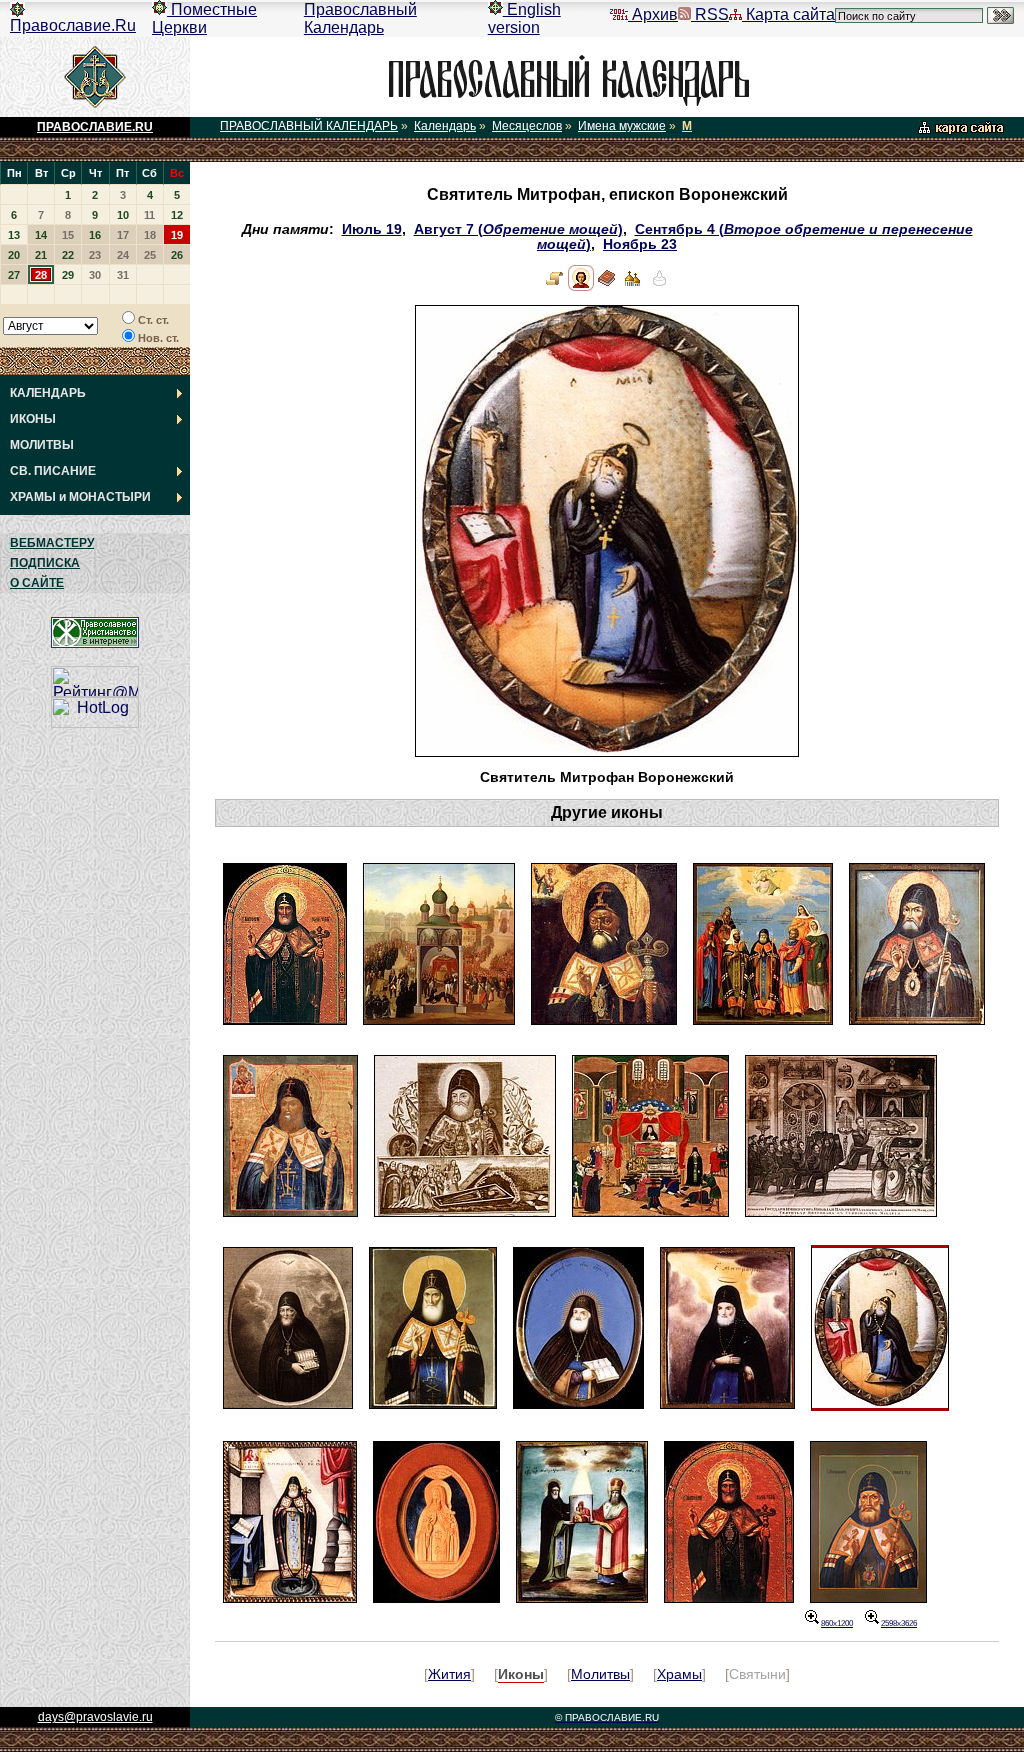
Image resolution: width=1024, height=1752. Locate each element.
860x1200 (837, 1623)
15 (68, 235)
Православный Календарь (360, 18)
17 (123, 235)
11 (149, 215)
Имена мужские (622, 126)
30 (95, 275)
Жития (449, 1674)
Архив (653, 14)
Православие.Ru (73, 25)
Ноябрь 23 (640, 244)
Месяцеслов (527, 126)
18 (150, 235)
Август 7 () (518, 229)
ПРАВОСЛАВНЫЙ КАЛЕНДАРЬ (309, 126)
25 (150, 255)
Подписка (45, 563)
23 (95, 255)
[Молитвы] (607, 286)
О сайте (37, 583)
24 (123, 255)
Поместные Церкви (204, 18)
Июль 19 (372, 229)
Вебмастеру (52, 543)
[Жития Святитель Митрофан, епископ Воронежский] (555, 286)
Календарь (445, 126)
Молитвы (600, 1674)
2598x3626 (899, 1623)
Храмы (679, 1674)
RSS (710, 14)
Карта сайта (788, 14)
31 (123, 275)
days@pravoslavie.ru (95, 1717)
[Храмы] (633, 286)
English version (524, 18)
